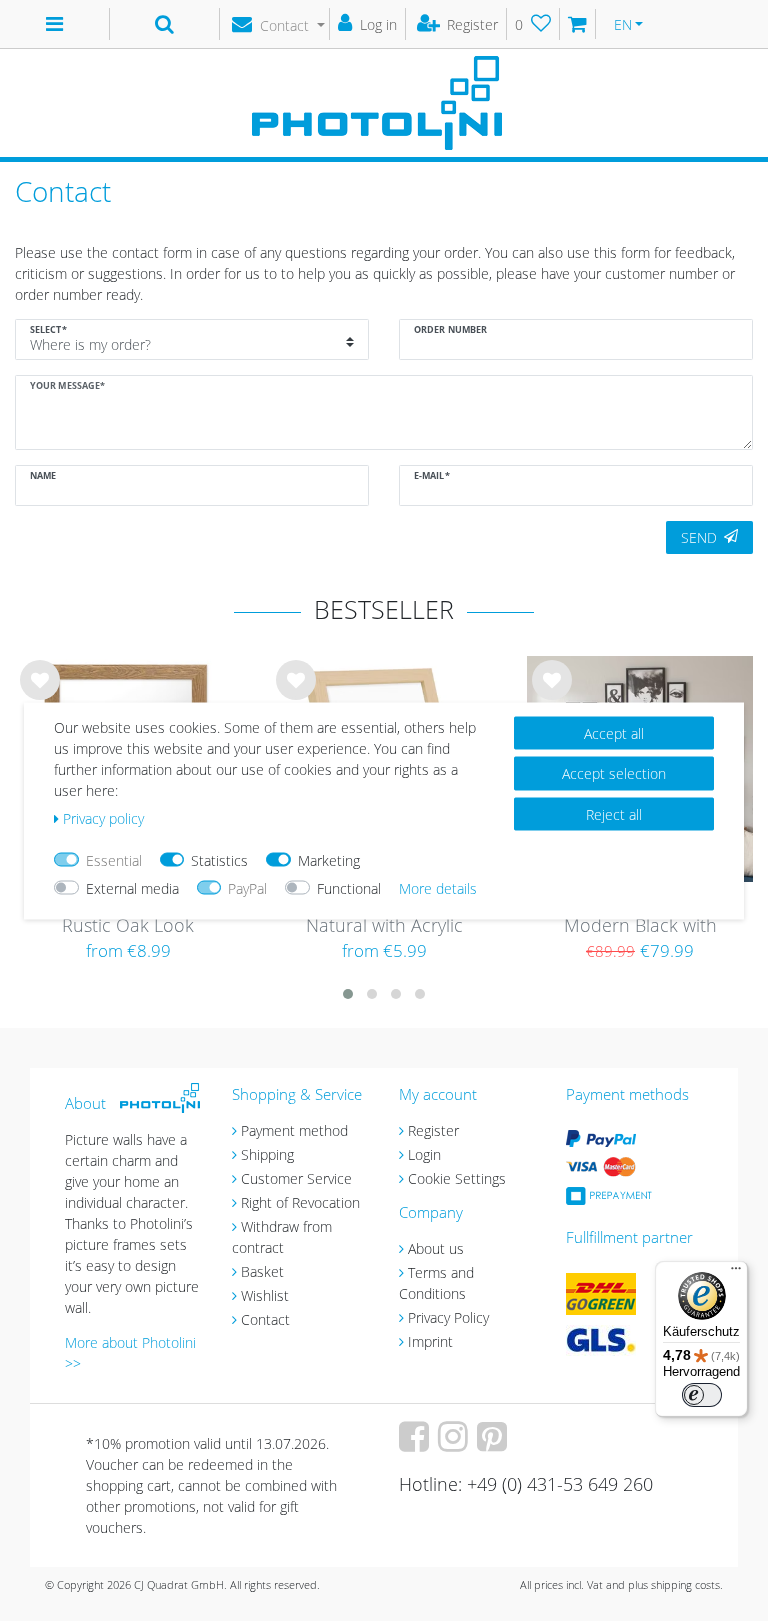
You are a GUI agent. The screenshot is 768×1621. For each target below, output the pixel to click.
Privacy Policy (448, 1317)
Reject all (614, 813)
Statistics (219, 859)
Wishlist (265, 1295)
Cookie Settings (457, 1178)
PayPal (247, 887)
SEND (699, 537)
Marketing (329, 859)
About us (436, 1248)
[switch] (702, 1395)
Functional (349, 887)
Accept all (614, 732)
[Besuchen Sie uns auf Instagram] (455, 1443)
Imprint (430, 1341)
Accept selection (614, 773)
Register (433, 1130)
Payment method (294, 1130)
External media (132, 887)
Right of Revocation (300, 1202)
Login (424, 1154)
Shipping (267, 1154)
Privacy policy (103, 817)
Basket (262, 1271)
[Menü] (736, 1273)
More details (438, 887)
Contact (265, 1319)
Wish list (40, 696)
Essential (114, 859)
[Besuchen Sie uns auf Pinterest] (494, 1443)
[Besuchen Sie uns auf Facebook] (416, 1443)
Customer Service (296, 1178)
